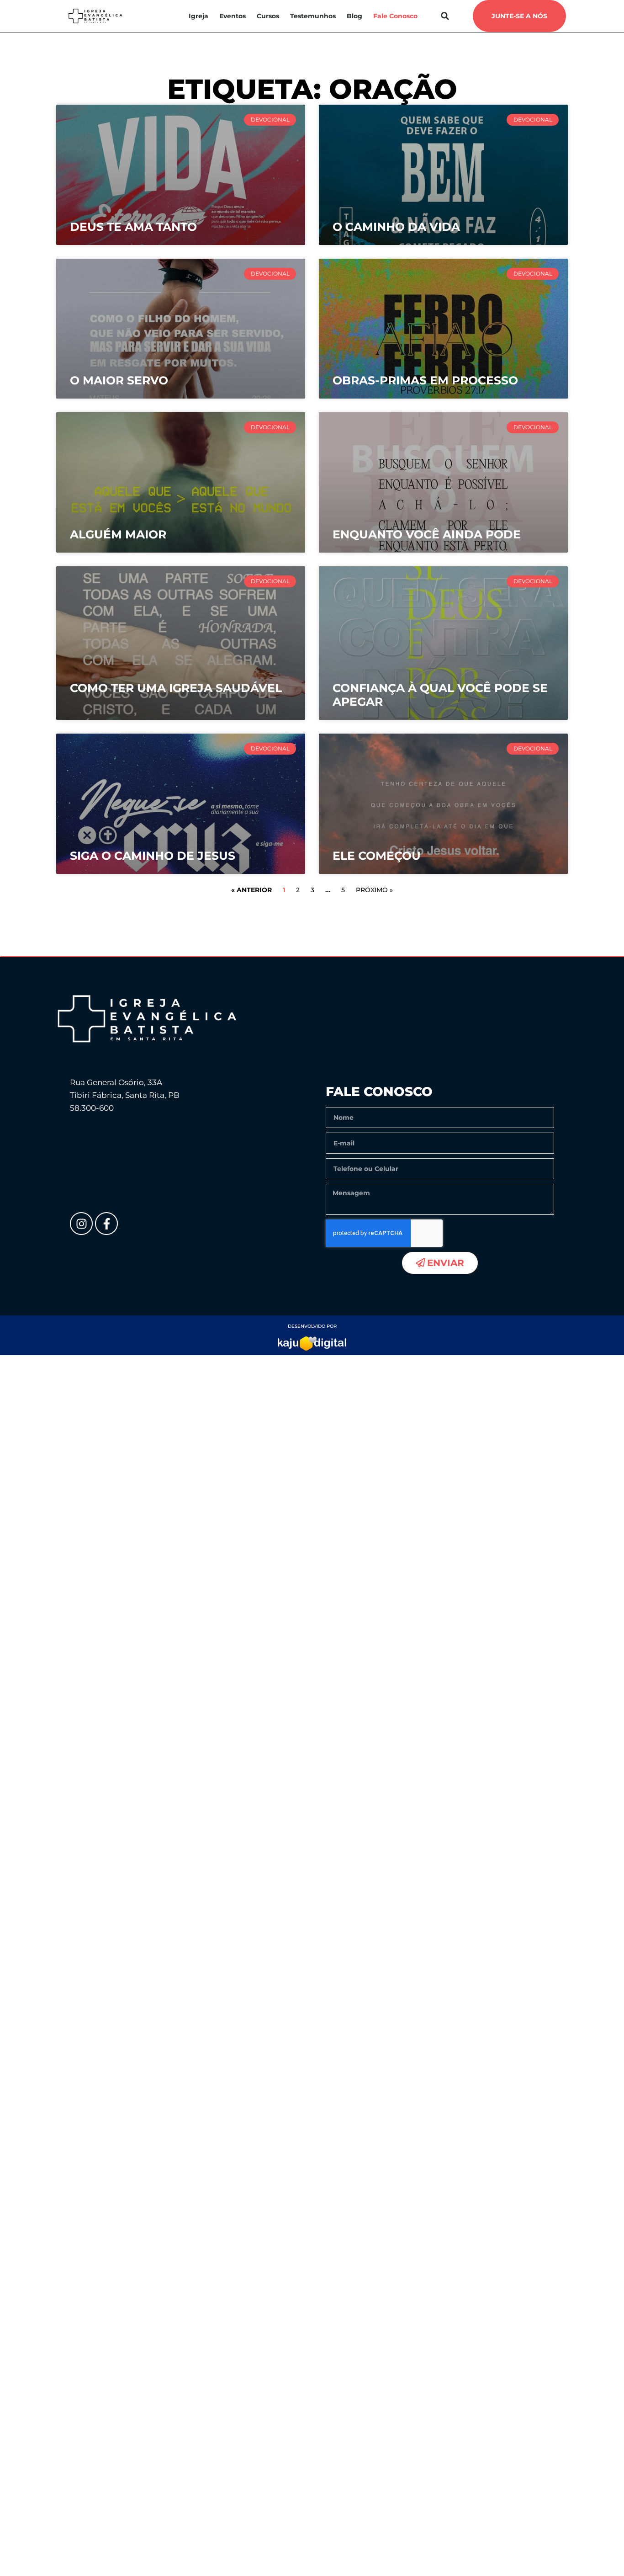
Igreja (198, 16)
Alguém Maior (118, 534)
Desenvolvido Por (312, 1326)
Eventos (233, 16)
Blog (354, 16)
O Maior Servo (119, 380)
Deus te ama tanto (133, 227)
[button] (445, 16)
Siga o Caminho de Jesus (153, 856)
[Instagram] (81, 1224)
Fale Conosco (395, 16)
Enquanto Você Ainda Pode (427, 534)
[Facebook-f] (106, 1224)
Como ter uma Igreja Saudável (176, 688)
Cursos (268, 16)
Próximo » (374, 890)
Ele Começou (377, 856)
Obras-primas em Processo (425, 380)
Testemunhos (313, 16)
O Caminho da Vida (396, 227)
